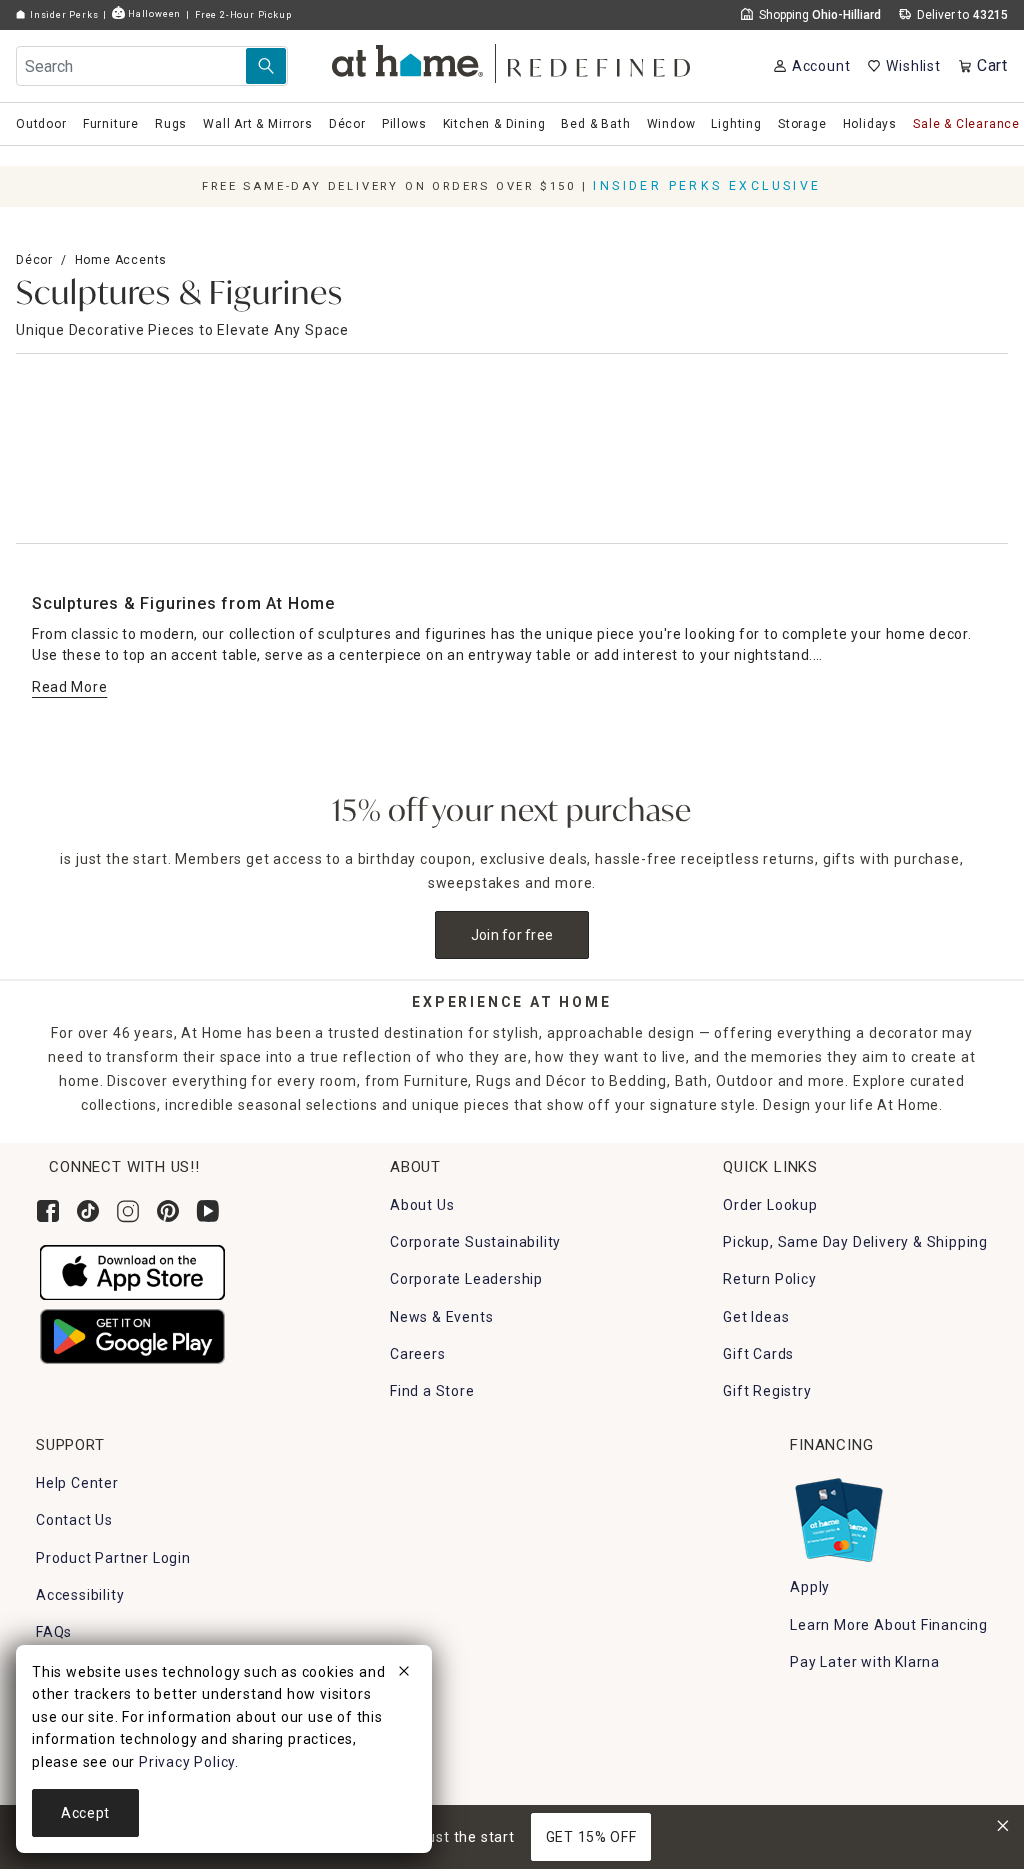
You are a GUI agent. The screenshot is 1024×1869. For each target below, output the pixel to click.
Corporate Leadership (466, 1279)
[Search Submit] (266, 66)
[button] (512, 60)
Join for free (512, 935)
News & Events (441, 1317)
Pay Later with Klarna (865, 1662)
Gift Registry (767, 1391)
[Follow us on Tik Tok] (88, 1211)
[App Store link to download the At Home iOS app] (132, 1271)
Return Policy (769, 1279)
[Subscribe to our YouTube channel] (208, 1211)
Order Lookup (770, 1205)
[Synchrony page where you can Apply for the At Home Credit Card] (837, 1515)
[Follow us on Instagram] (128, 1211)
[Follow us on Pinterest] (168, 1211)
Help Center (77, 1483)
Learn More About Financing (889, 1625)
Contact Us (74, 1520)
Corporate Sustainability (475, 1242)
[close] (404, 1674)
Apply (810, 1587)
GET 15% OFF (591, 1837)
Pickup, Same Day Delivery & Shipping (855, 1242)
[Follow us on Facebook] (48, 1211)
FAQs (54, 1632)
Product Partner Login (113, 1558)
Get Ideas (756, 1317)
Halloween (153, 13)
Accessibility (80, 1595)
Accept (85, 1813)
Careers (418, 1354)
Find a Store (432, 1391)
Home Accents (121, 260)
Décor (34, 260)
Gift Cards (758, 1354)
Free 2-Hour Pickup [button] (243, 14)
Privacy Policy (187, 1762)
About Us (422, 1205)
